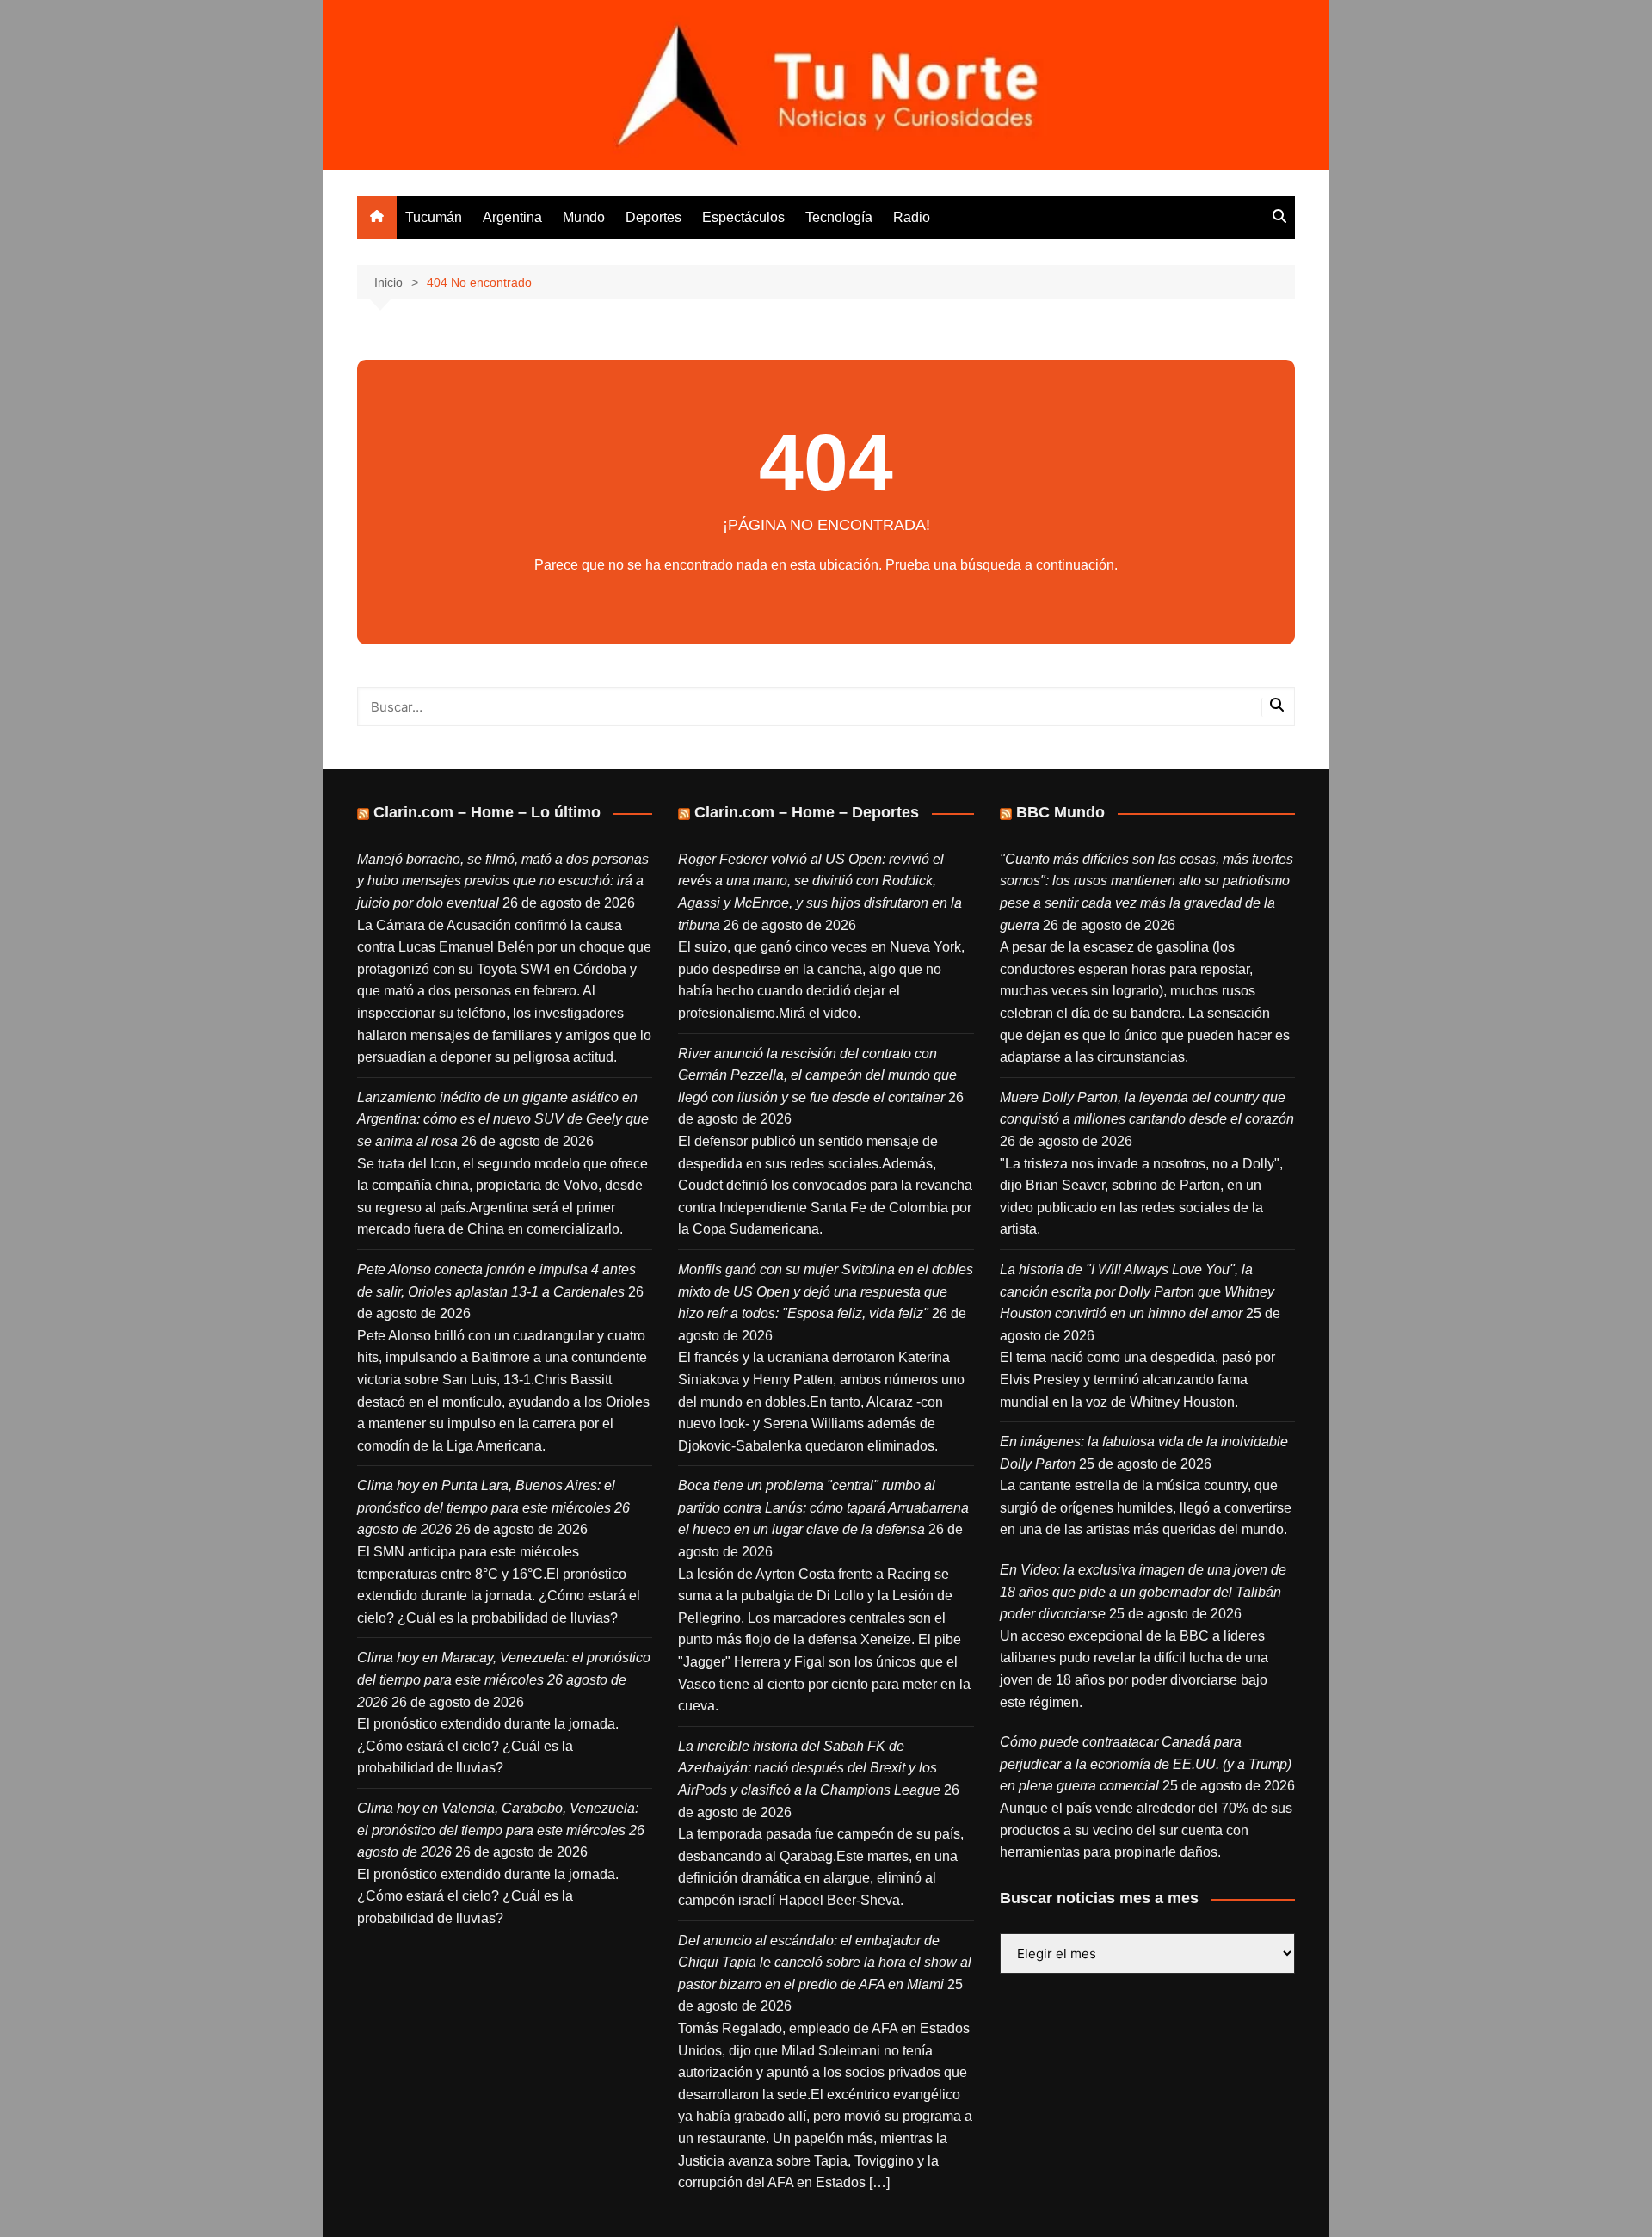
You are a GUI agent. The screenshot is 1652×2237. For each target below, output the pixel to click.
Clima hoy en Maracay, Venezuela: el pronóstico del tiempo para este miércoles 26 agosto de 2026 (504, 1679)
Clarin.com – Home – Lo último (487, 812)
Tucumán (434, 217)
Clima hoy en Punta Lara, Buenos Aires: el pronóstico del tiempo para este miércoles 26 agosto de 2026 (493, 1507)
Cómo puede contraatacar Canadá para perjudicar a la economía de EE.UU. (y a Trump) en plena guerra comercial (1146, 1764)
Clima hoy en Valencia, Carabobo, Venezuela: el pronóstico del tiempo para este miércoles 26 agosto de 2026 (501, 1830)
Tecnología (839, 217)
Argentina (512, 217)
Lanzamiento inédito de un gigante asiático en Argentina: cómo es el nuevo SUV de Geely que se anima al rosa (503, 1119)
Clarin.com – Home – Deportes (807, 812)
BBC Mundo (1060, 812)
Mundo (584, 217)
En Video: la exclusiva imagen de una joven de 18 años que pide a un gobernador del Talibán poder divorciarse (1143, 1592)
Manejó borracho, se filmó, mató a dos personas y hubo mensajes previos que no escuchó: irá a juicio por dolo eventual (503, 881)
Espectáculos (743, 217)
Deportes (653, 217)
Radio (912, 217)
